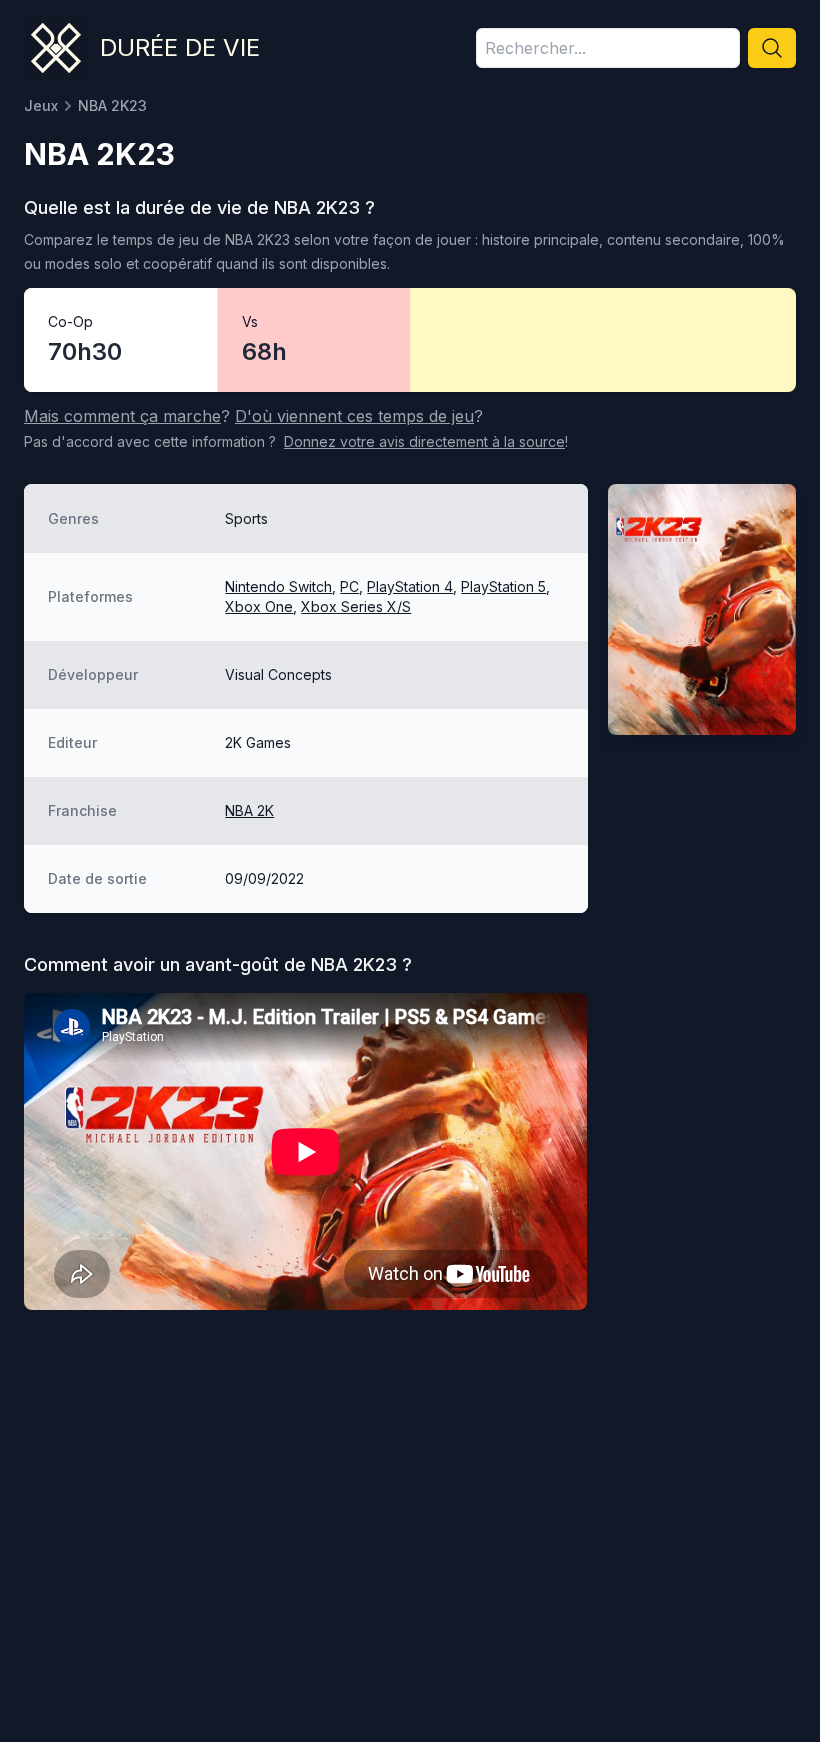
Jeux (41, 105)
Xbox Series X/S (356, 606)
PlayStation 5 (503, 586)
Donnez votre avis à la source (424, 441)
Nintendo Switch (278, 586)
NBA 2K (249, 810)
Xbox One (259, 606)
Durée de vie (180, 47)
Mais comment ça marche (122, 416)
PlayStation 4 (410, 586)
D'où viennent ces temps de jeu (354, 416)
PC (349, 586)
